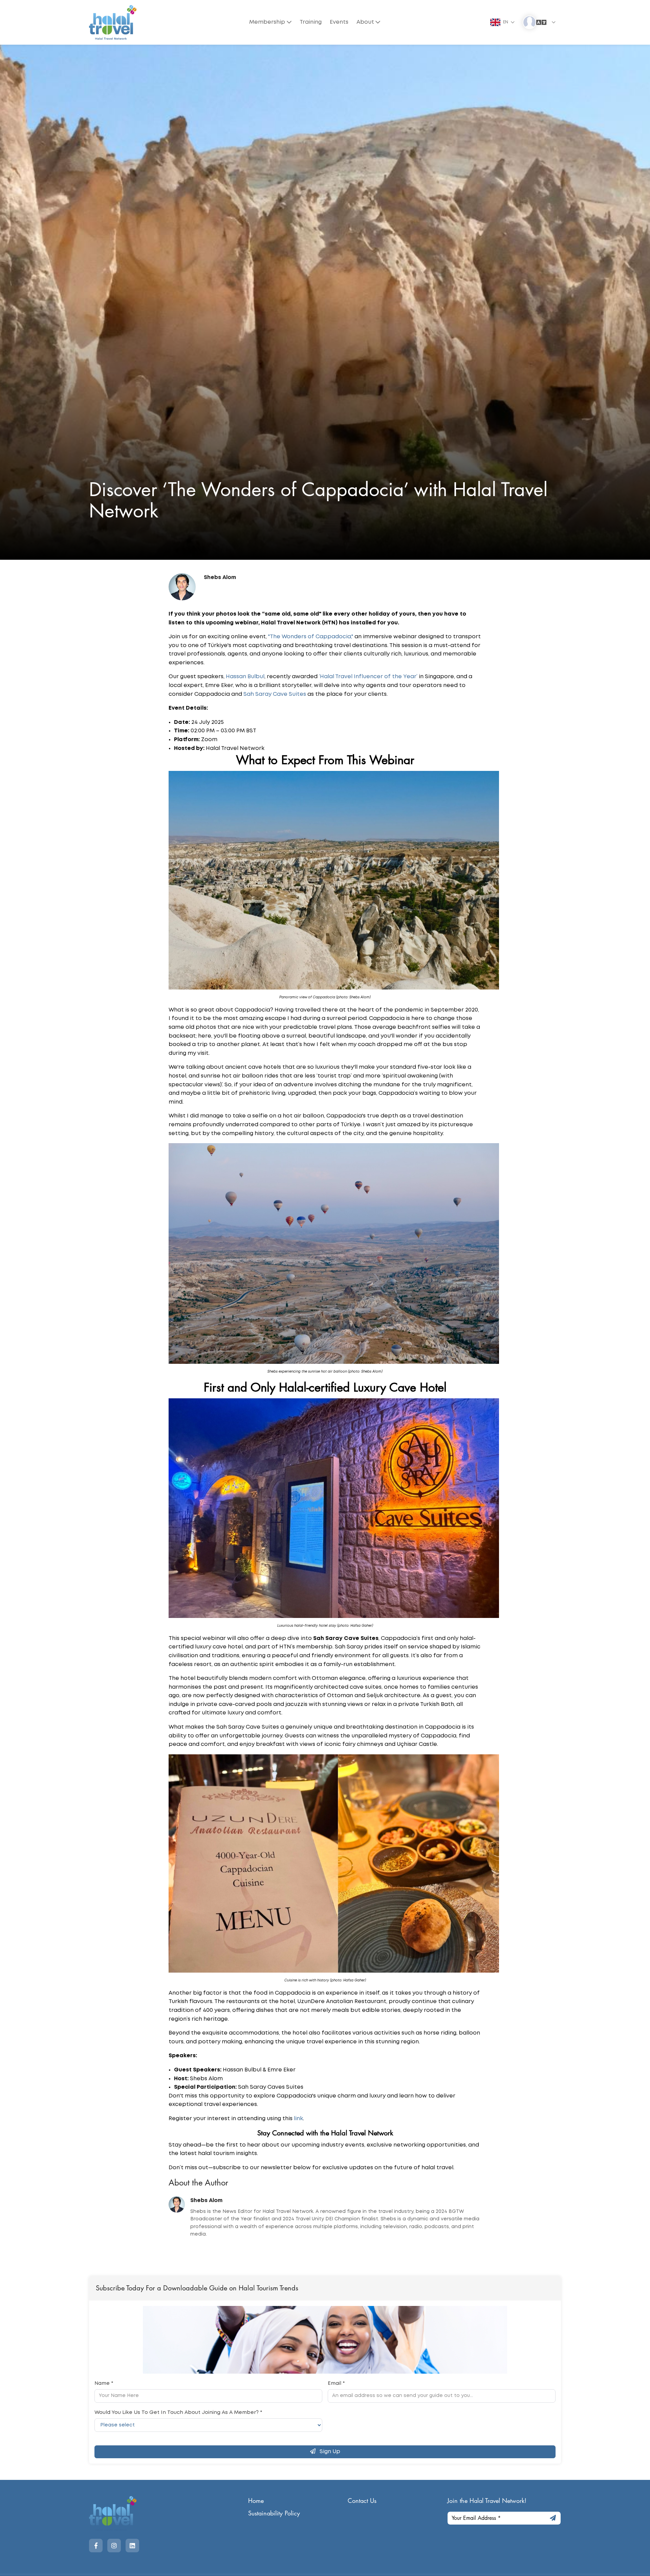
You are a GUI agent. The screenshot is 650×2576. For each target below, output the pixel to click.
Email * (336, 2383)
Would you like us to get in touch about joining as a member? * (178, 2413)
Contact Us (362, 2501)
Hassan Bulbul (245, 677)
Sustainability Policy (274, 2513)
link (298, 2119)
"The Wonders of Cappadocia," (311, 637)
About (365, 22)
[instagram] (114, 2546)
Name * (104, 2383)
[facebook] (96, 2546)
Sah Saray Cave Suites (275, 694)
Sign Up (329, 2452)
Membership (267, 22)
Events (339, 22)
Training (311, 22)
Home (256, 2501)
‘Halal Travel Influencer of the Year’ (368, 677)
